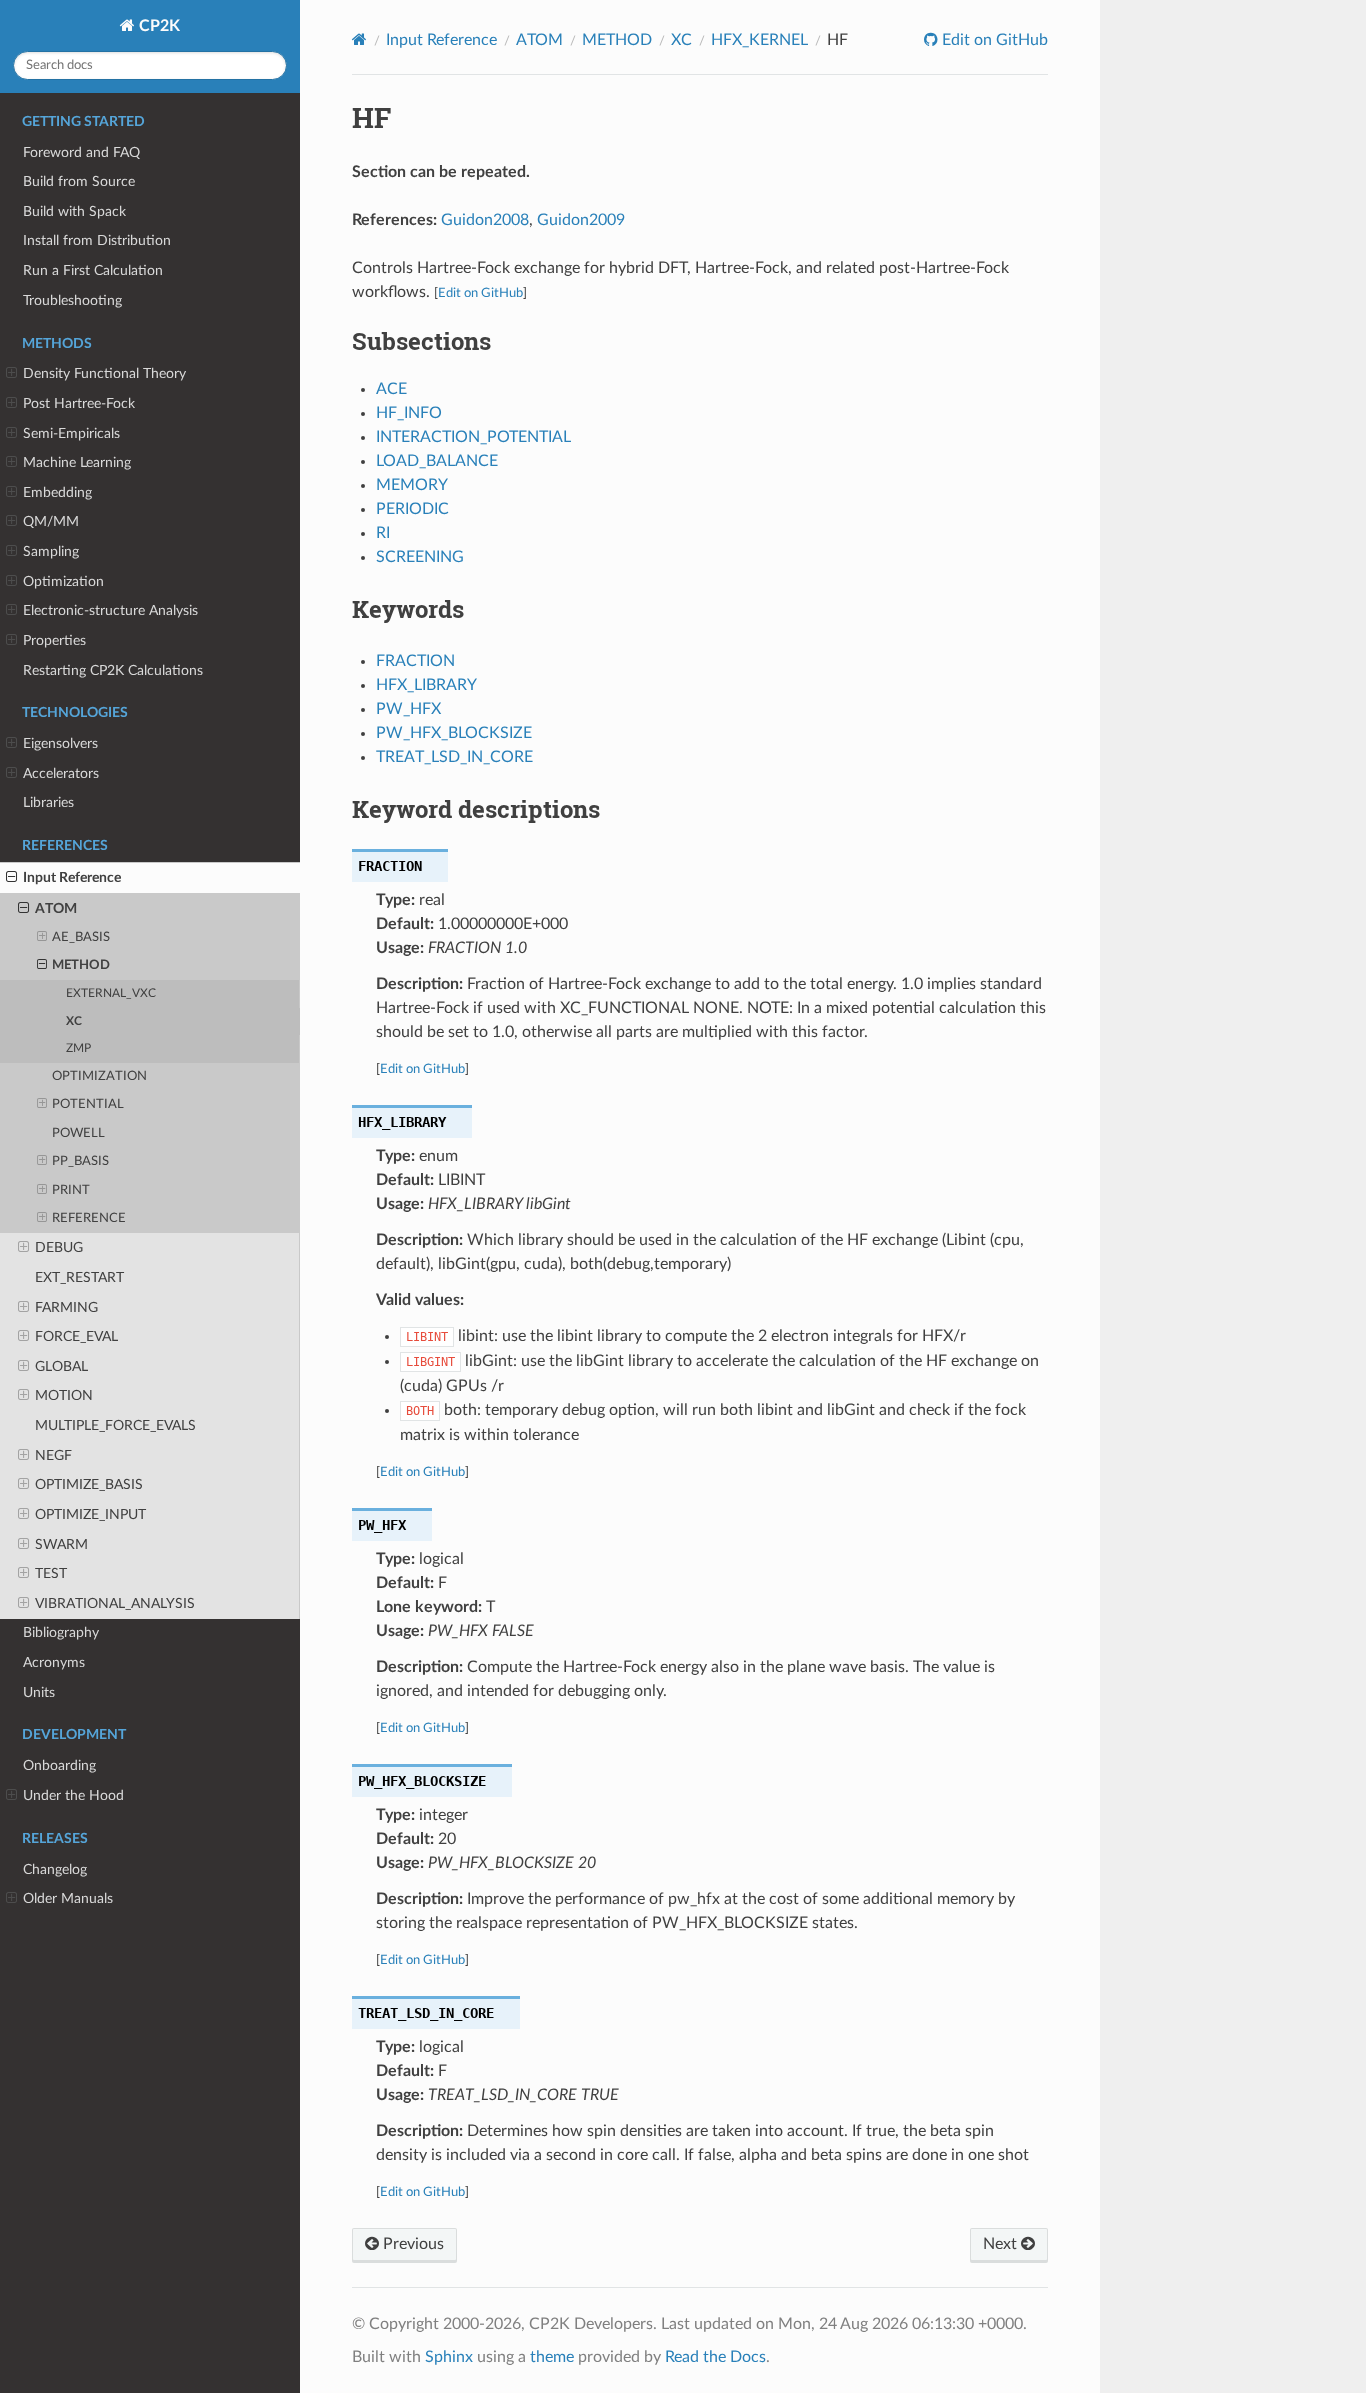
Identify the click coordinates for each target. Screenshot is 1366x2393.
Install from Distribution (97, 240)
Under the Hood (73, 1795)
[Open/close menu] (11, 374)
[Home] (359, 39)
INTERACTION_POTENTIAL (473, 437)
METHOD (81, 965)
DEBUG (59, 1247)
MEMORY (412, 485)
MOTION (64, 1395)
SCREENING (420, 557)
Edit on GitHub (993, 40)
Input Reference (72, 877)
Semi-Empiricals (71, 433)
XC (74, 1021)
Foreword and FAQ (81, 152)
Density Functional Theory (104, 373)
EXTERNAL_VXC (111, 993)
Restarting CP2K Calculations (113, 670)
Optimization (63, 581)
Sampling (51, 551)
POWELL (78, 1133)
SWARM (61, 1544)
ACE (391, 389)
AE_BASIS (81, 937)
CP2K (157, 26)
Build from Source (79, 181)
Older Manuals (68, 1898)
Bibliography (61, 1632)
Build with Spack (74, 211)
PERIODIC (412, 509)
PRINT (71, 1190)
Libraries (48, 802)
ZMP (78, 1048)
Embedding (57, 492)
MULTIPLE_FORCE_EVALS (115, 1425)
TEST (51, 1573)
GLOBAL (61, 1366)
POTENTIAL (88, 1104)
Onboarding (59, 1765)
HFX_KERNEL (759, 40)
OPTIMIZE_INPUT (90, 1514)
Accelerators (61, 773)
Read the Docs (715, 2357)
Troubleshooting (72, 300)
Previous (411, 2244)
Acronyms (54, 1662)
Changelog (55, 1869)
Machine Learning (77, 462)
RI (383, 533)
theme (552, 2357)
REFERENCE (89, 1218)
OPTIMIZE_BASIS (89, 1484)
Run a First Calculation (93, 270)
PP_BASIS (80, 1161)
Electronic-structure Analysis (110, 610)
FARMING (66, 1307)
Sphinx (449, 2357)
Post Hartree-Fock (79, 403)
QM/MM (51, 521)
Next (1002, 2244)
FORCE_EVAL (76, 1336)
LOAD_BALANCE (437, 461)
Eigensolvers (60, 743)
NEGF (53, 1455)
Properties (54, 640)
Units (39, 1692)
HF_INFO (409, 413)
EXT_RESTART (79, 1277)
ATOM (56, 908)
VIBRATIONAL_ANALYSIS (115, 1603)
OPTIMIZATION (99, 1076)
